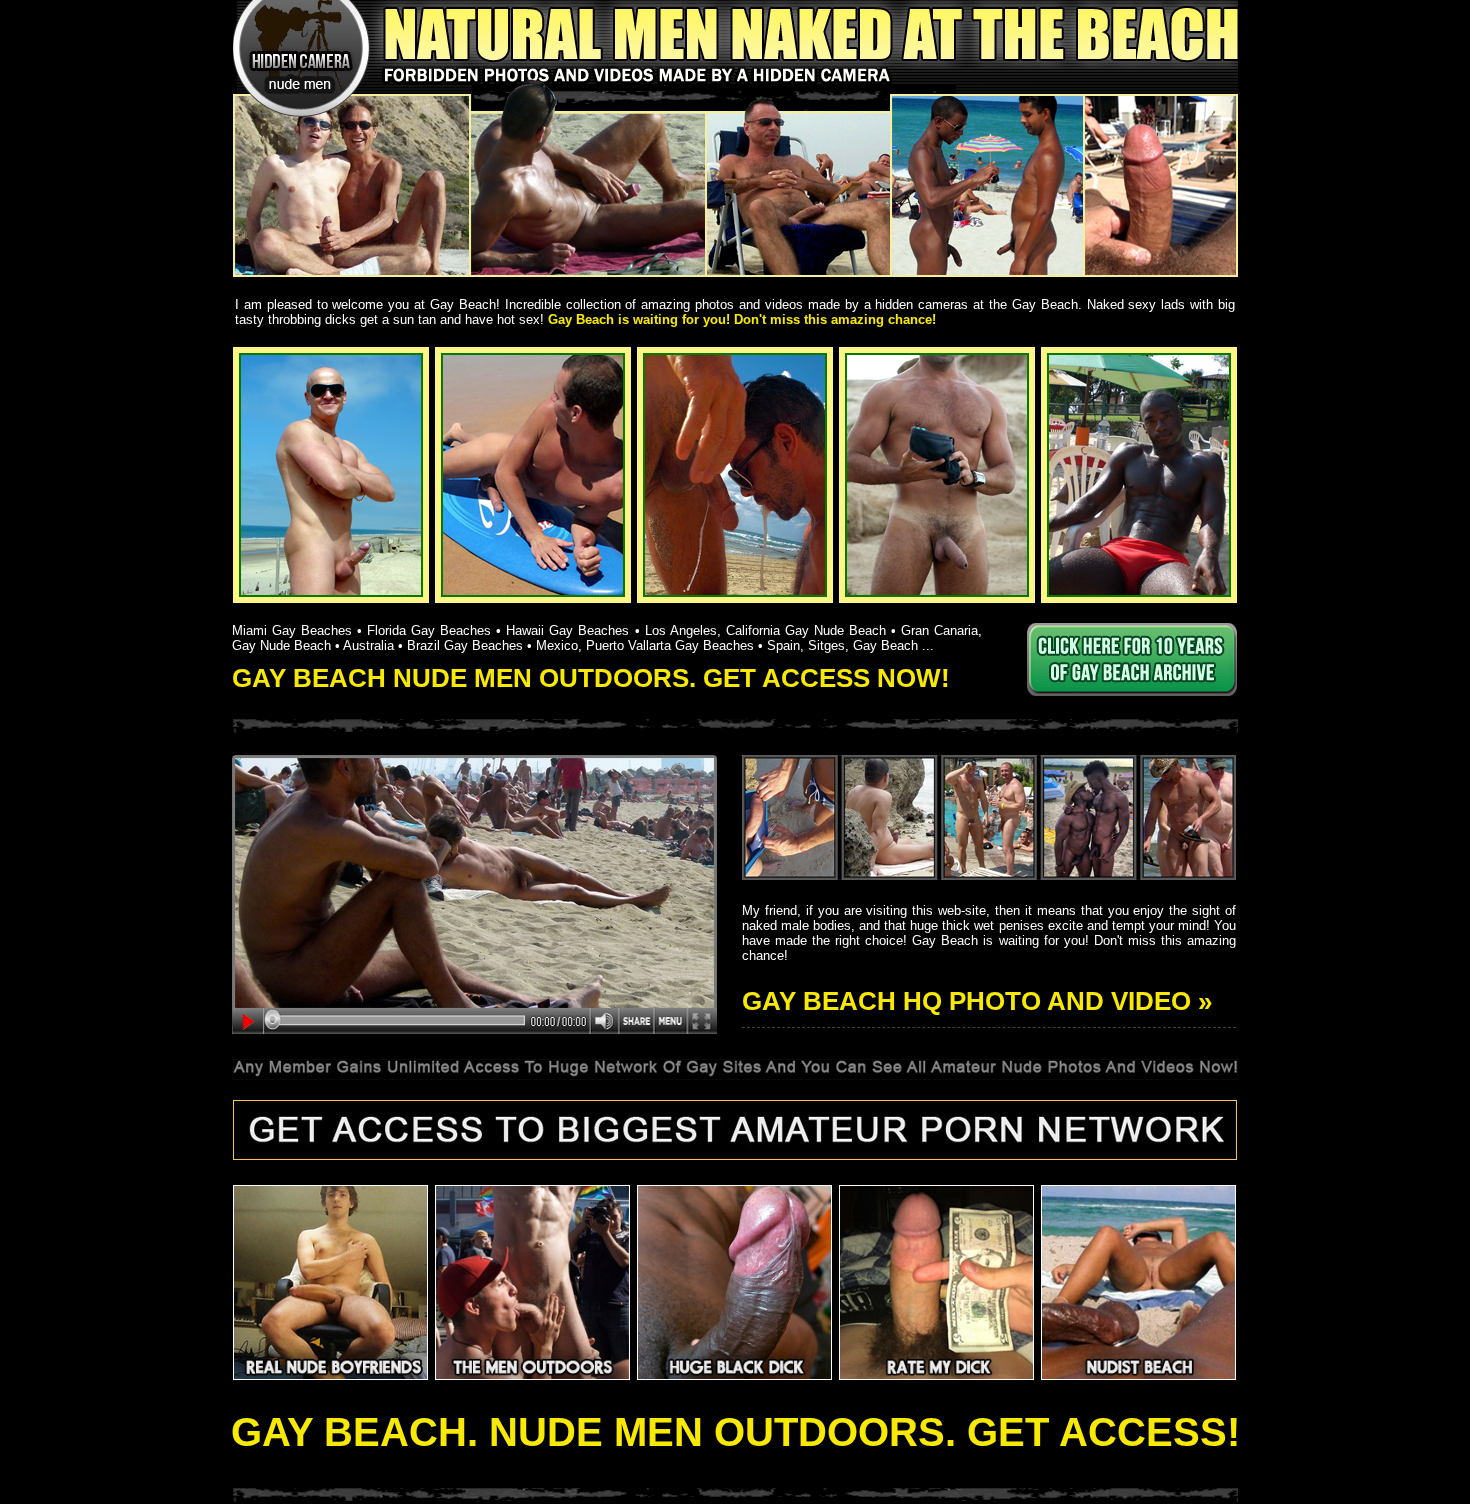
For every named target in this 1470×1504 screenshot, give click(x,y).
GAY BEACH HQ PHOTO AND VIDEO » (977, 1001)
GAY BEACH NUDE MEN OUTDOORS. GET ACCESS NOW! (591, 678)
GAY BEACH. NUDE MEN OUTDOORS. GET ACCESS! (735, 1432)
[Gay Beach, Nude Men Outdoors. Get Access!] (735, 138)
